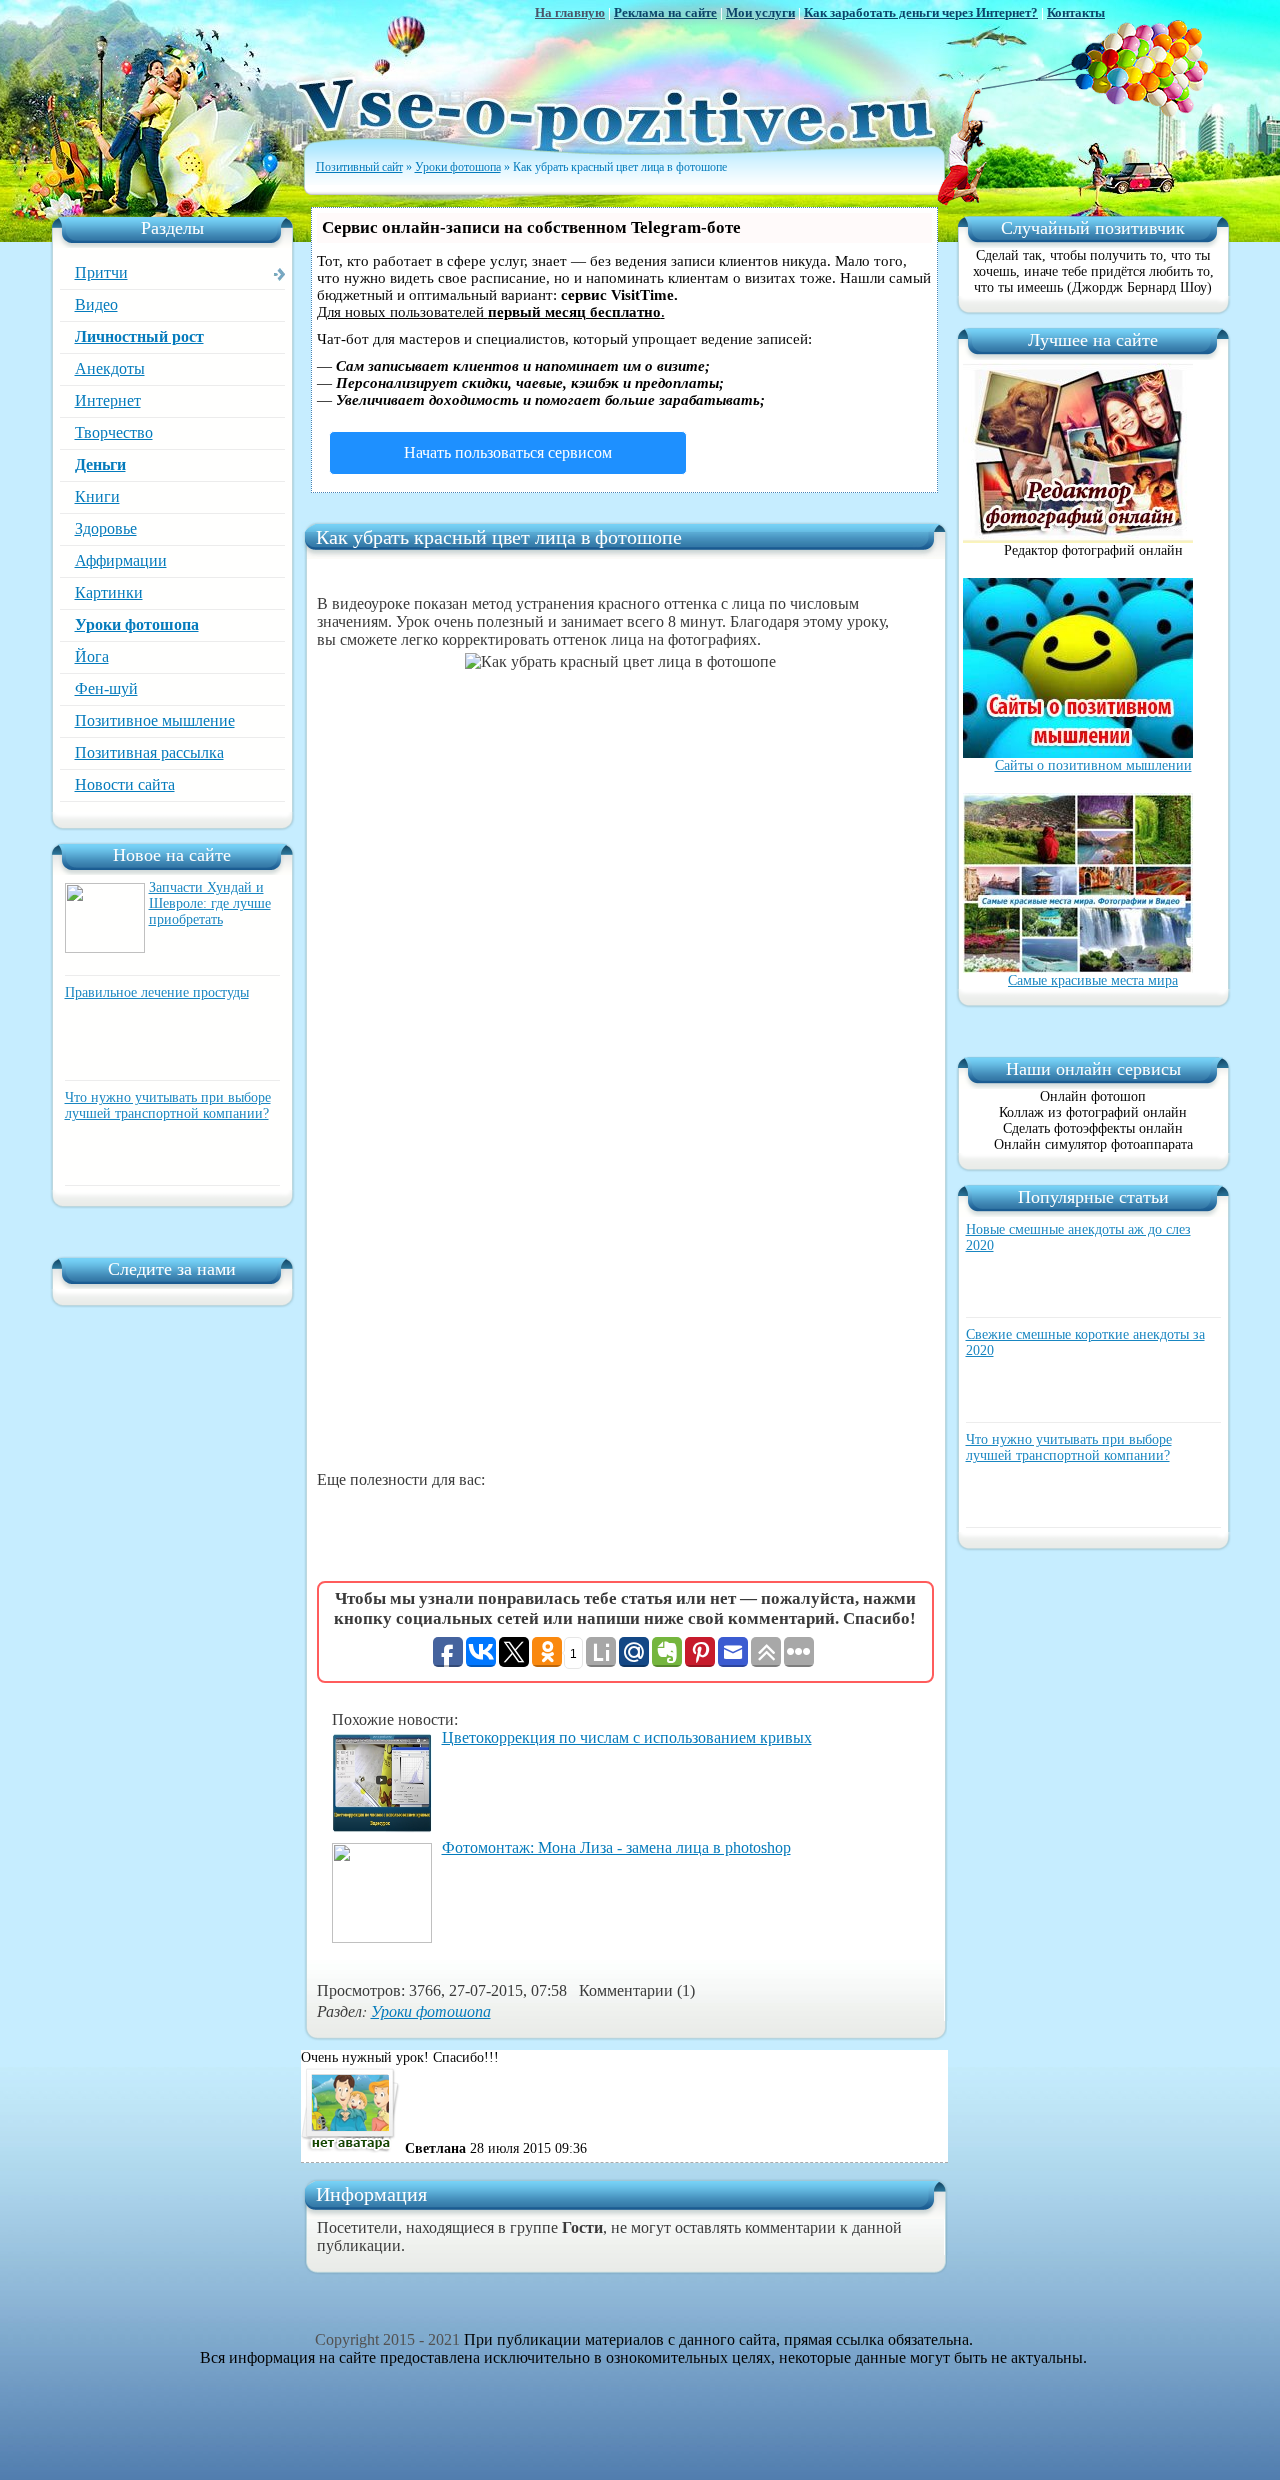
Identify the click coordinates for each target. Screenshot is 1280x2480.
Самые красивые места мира (1093, 980)
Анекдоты (110, 368)
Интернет (108, 400)
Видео (96, 304)
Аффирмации (121, 560)
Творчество (114, 432)
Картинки (109, 592)
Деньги (100, 464)
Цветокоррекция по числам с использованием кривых (627, 1737)
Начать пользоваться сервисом (508, 452)
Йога (92, 656)
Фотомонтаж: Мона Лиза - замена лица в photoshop (616, 1847)
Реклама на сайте (665, 12)
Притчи (101, 272)
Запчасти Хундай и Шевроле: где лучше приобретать (210, 903)
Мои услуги (760, 12)
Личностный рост (139, 336)
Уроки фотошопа (137, 624)
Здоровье (106, 528)
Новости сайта (125, 784)
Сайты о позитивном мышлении (1093, 765)
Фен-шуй (106, 688)
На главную (570, 12)
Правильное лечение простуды (157, 992)
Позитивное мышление (155, 720)
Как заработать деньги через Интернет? (921, 12)
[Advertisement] (625, 1313)
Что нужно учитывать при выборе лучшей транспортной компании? (168, 1105)
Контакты (1076, 12)
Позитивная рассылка (149, 752)
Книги (97, 496)
